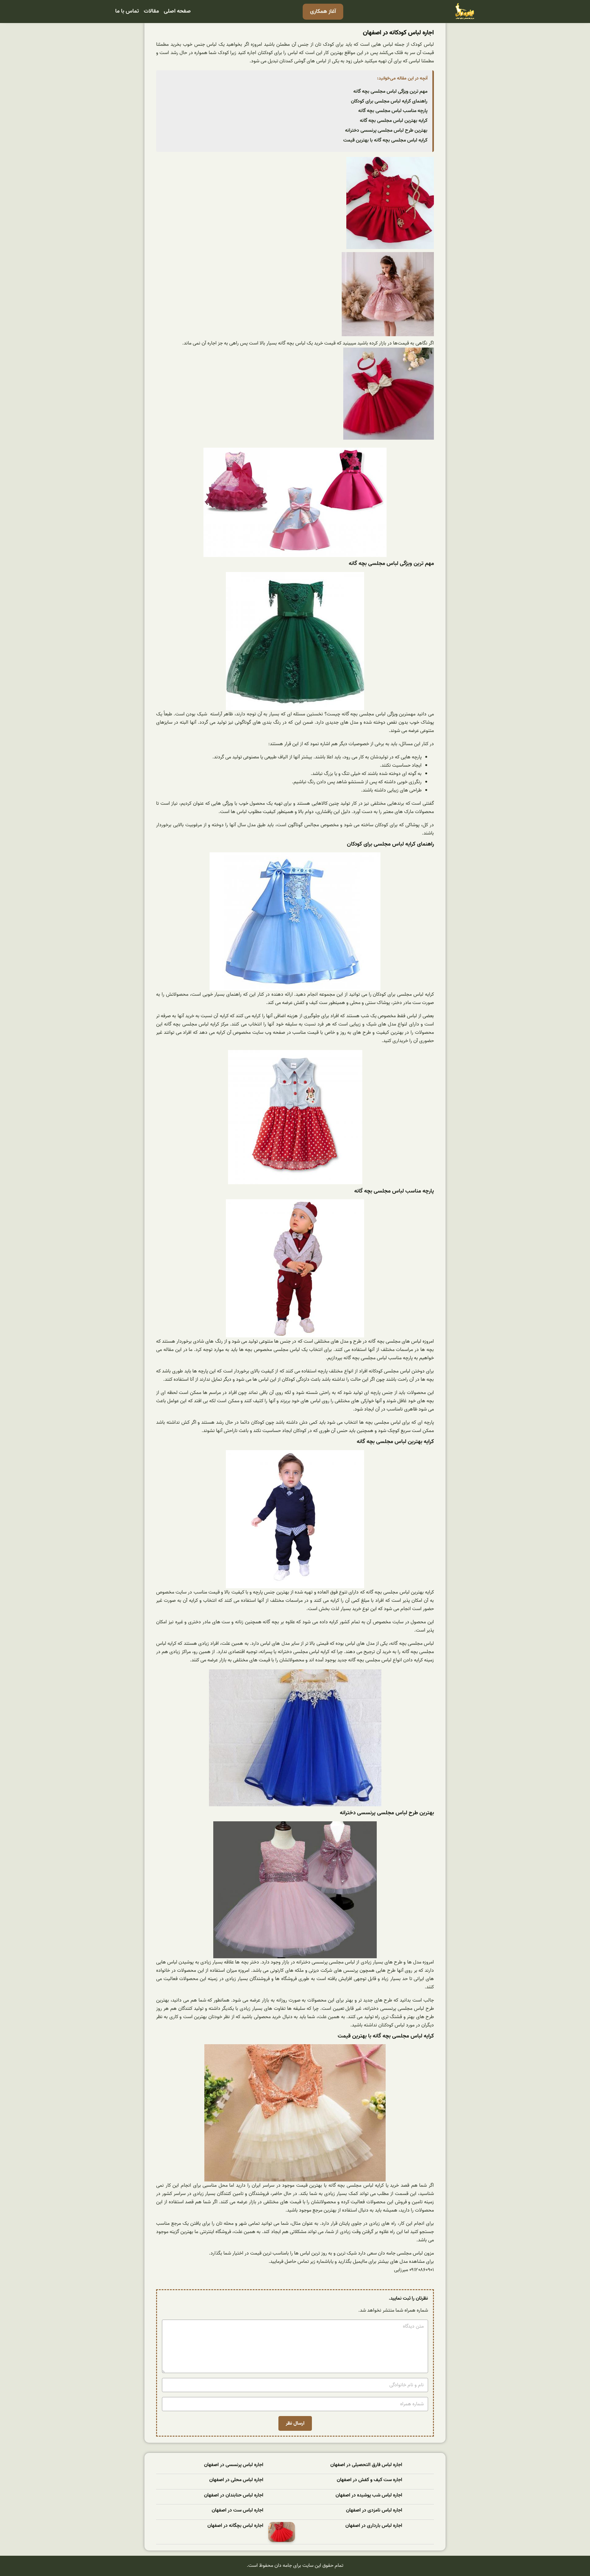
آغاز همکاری (323, 12)
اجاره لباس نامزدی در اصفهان (374, 2510)
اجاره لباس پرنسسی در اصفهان (234, 2465)
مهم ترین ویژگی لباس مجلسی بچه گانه (390, 91)
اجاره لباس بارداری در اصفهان (374, 2526)
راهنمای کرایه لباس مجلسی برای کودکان (389, 101)
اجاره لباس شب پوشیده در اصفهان (369, 2495)
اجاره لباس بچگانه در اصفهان (235, 2526)
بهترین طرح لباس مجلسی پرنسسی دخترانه (386, 130)
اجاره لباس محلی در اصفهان (236, 2480)
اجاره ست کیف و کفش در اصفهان (370, 2480)
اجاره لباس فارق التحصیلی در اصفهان (366, 2465)
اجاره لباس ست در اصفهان (238, 2510)
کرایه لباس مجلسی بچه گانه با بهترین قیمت (385, 140)
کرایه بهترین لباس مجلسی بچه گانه (394, 121)
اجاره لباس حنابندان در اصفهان (234, 2495)
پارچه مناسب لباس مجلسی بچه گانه (393, 111)
